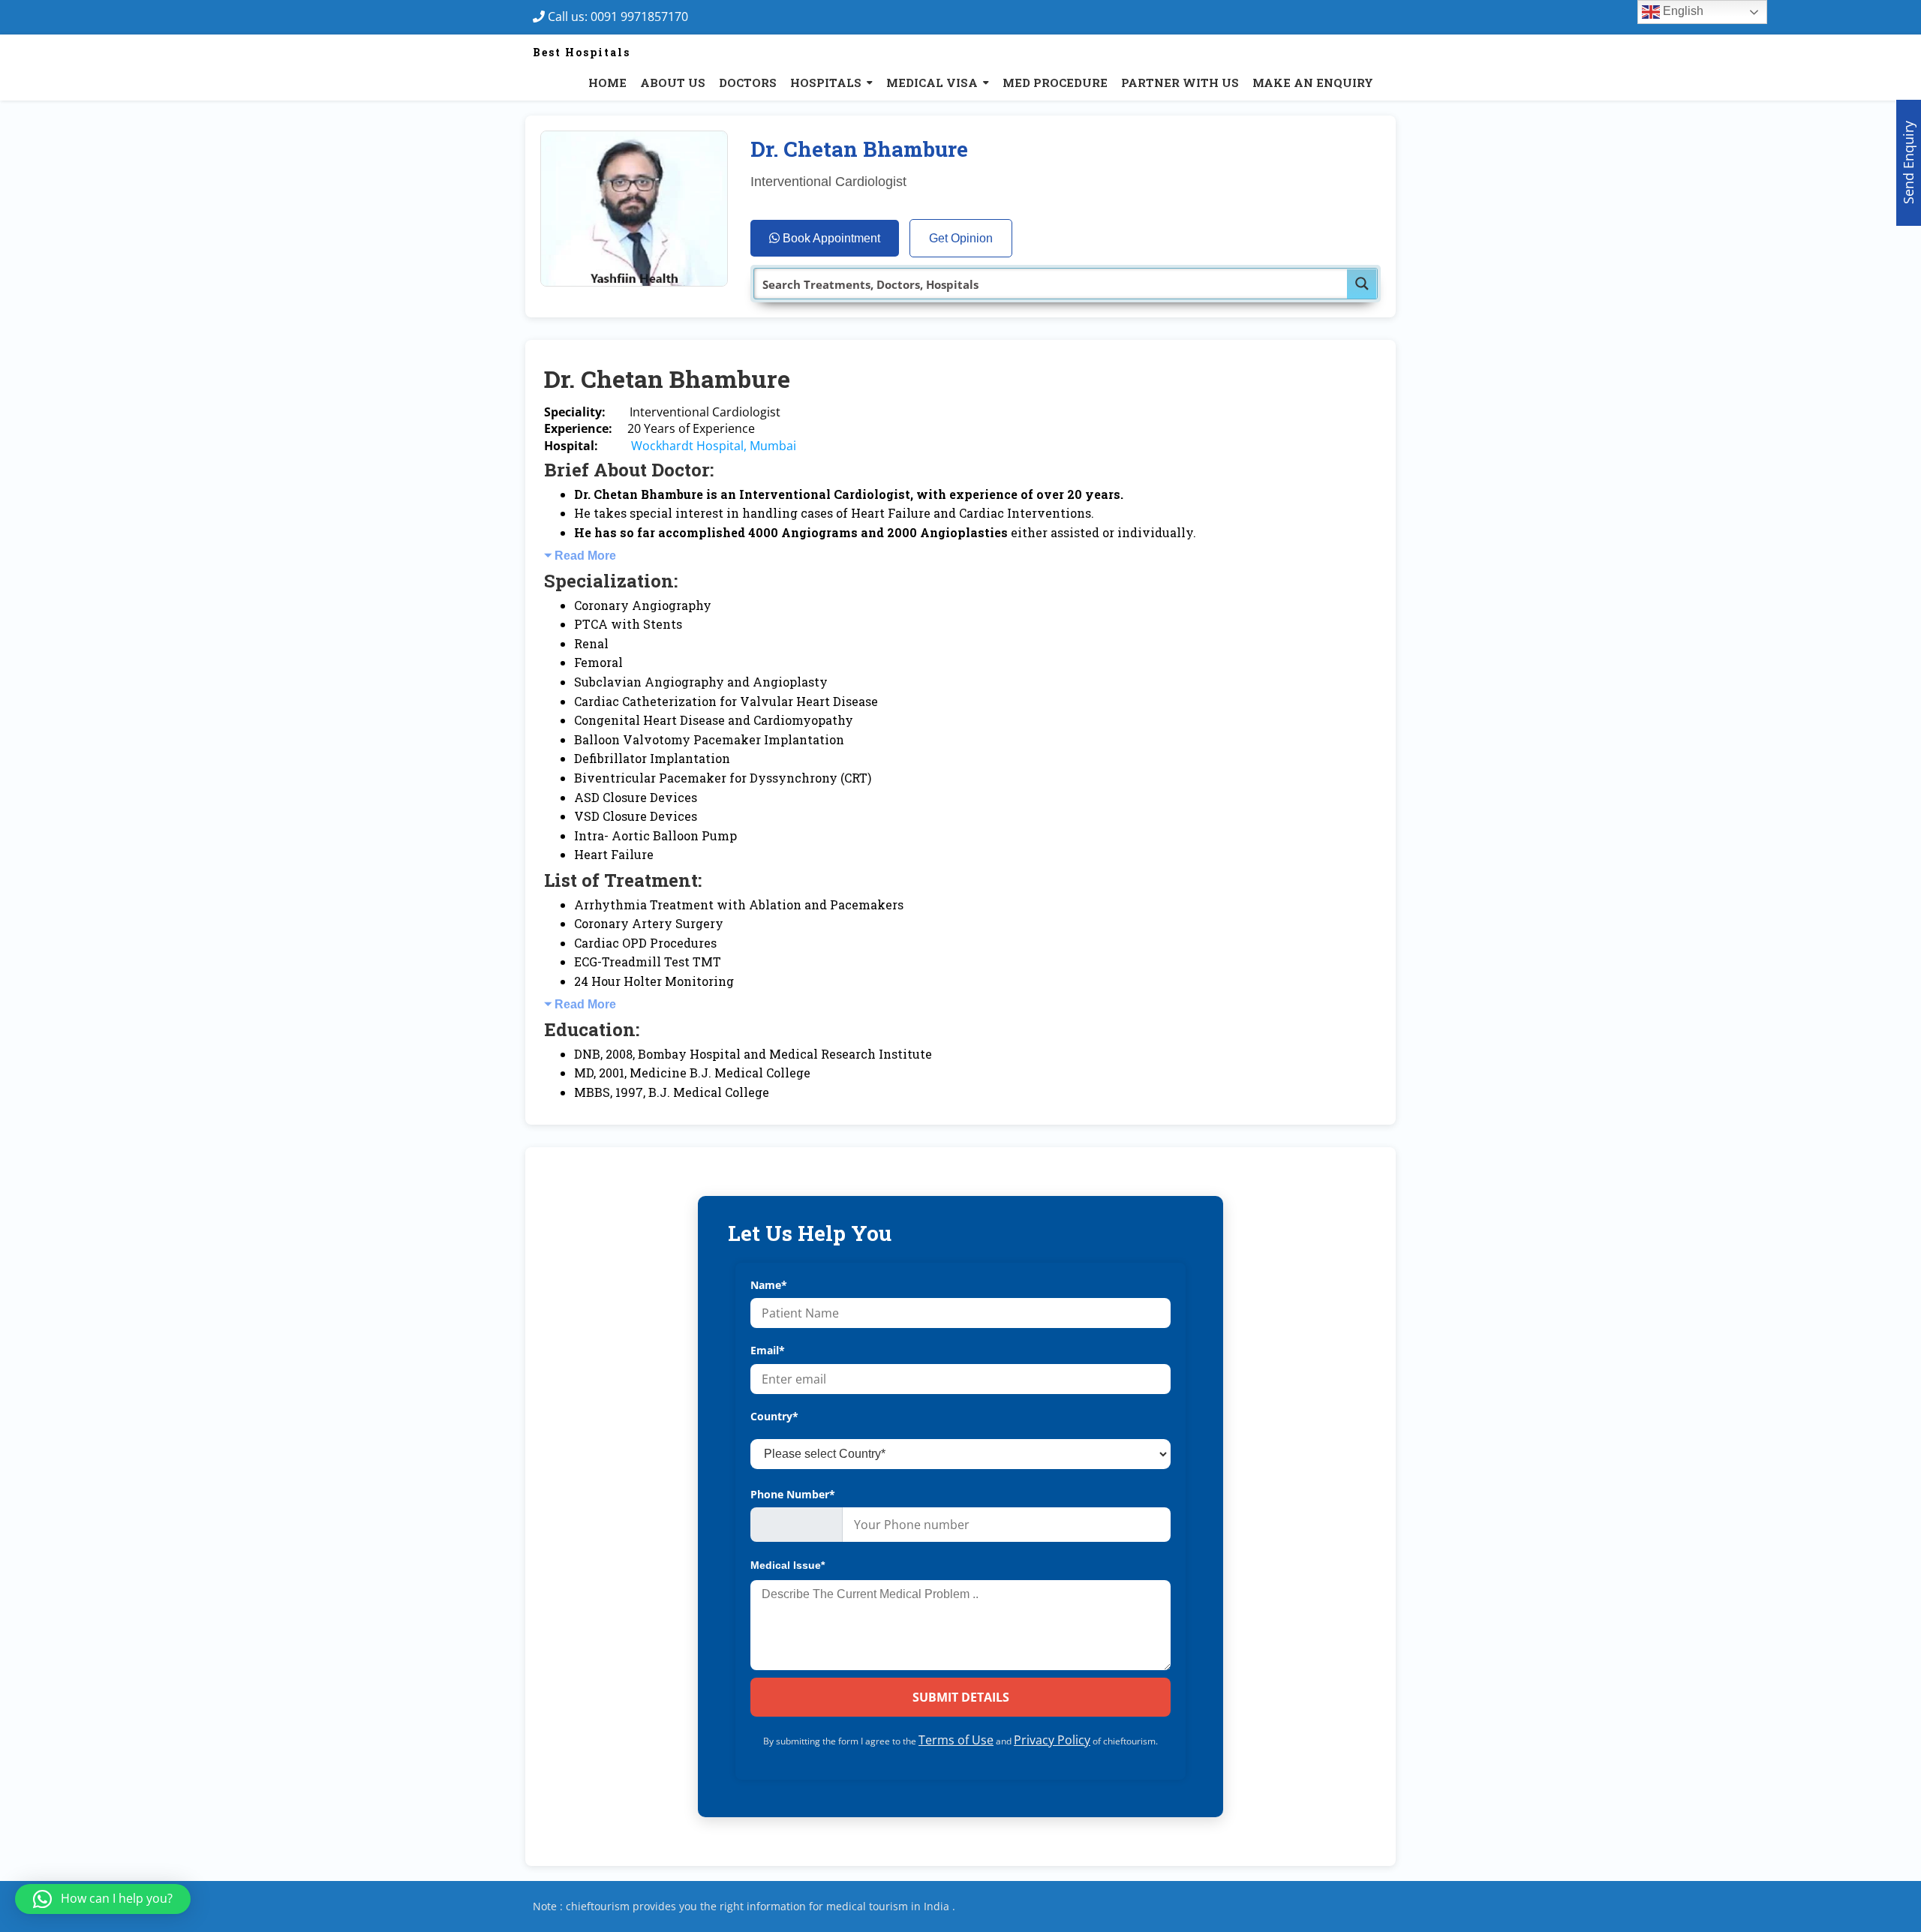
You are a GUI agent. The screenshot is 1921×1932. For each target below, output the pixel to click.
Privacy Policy (1052, 1740)
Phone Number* (793, 1494)
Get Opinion (961, 238)
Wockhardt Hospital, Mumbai (714, 446)
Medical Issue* (788, 1565)
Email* (768, 1350)
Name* (769, 1285)
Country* (774, 1416)
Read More (585, 556)
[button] (103, 1899)
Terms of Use (956, 1740)
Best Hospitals (582, 52)
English (1682, 11)
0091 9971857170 (644, 17)
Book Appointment (830, 238)
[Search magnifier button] (1362, 284)
